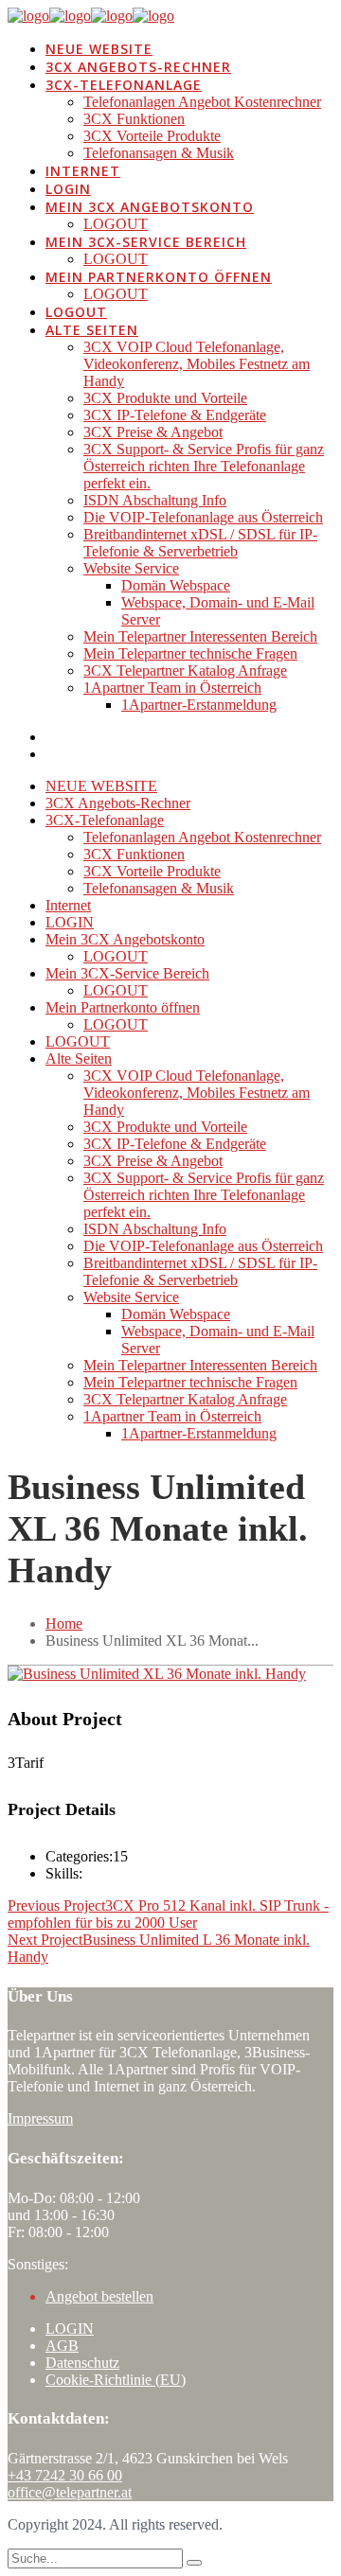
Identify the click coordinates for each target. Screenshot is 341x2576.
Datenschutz (82, 2363)
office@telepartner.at (70, 2492)
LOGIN (70, 2329)
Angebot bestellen (99, 2296)
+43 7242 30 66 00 (65, 2475)
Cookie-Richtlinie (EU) (116, 2380)
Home (64, 1623)
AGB (62, 2346)
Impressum (40, 2118)
